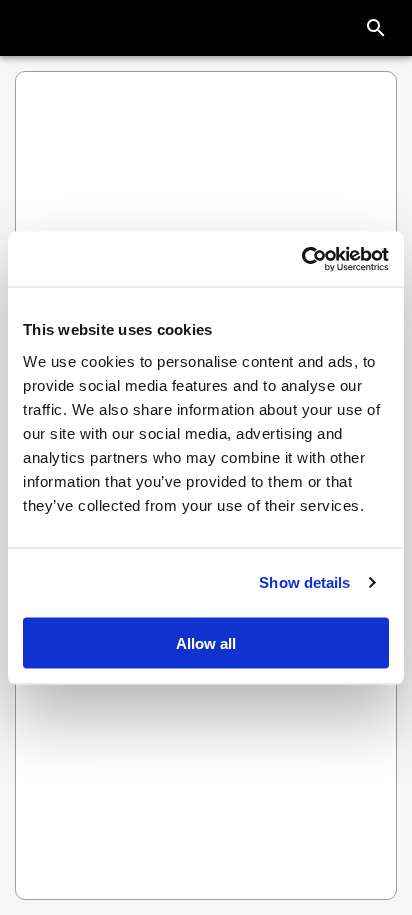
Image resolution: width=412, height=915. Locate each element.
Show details (304, 582)
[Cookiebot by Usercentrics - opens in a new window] (301, 259)
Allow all (206, 642)
